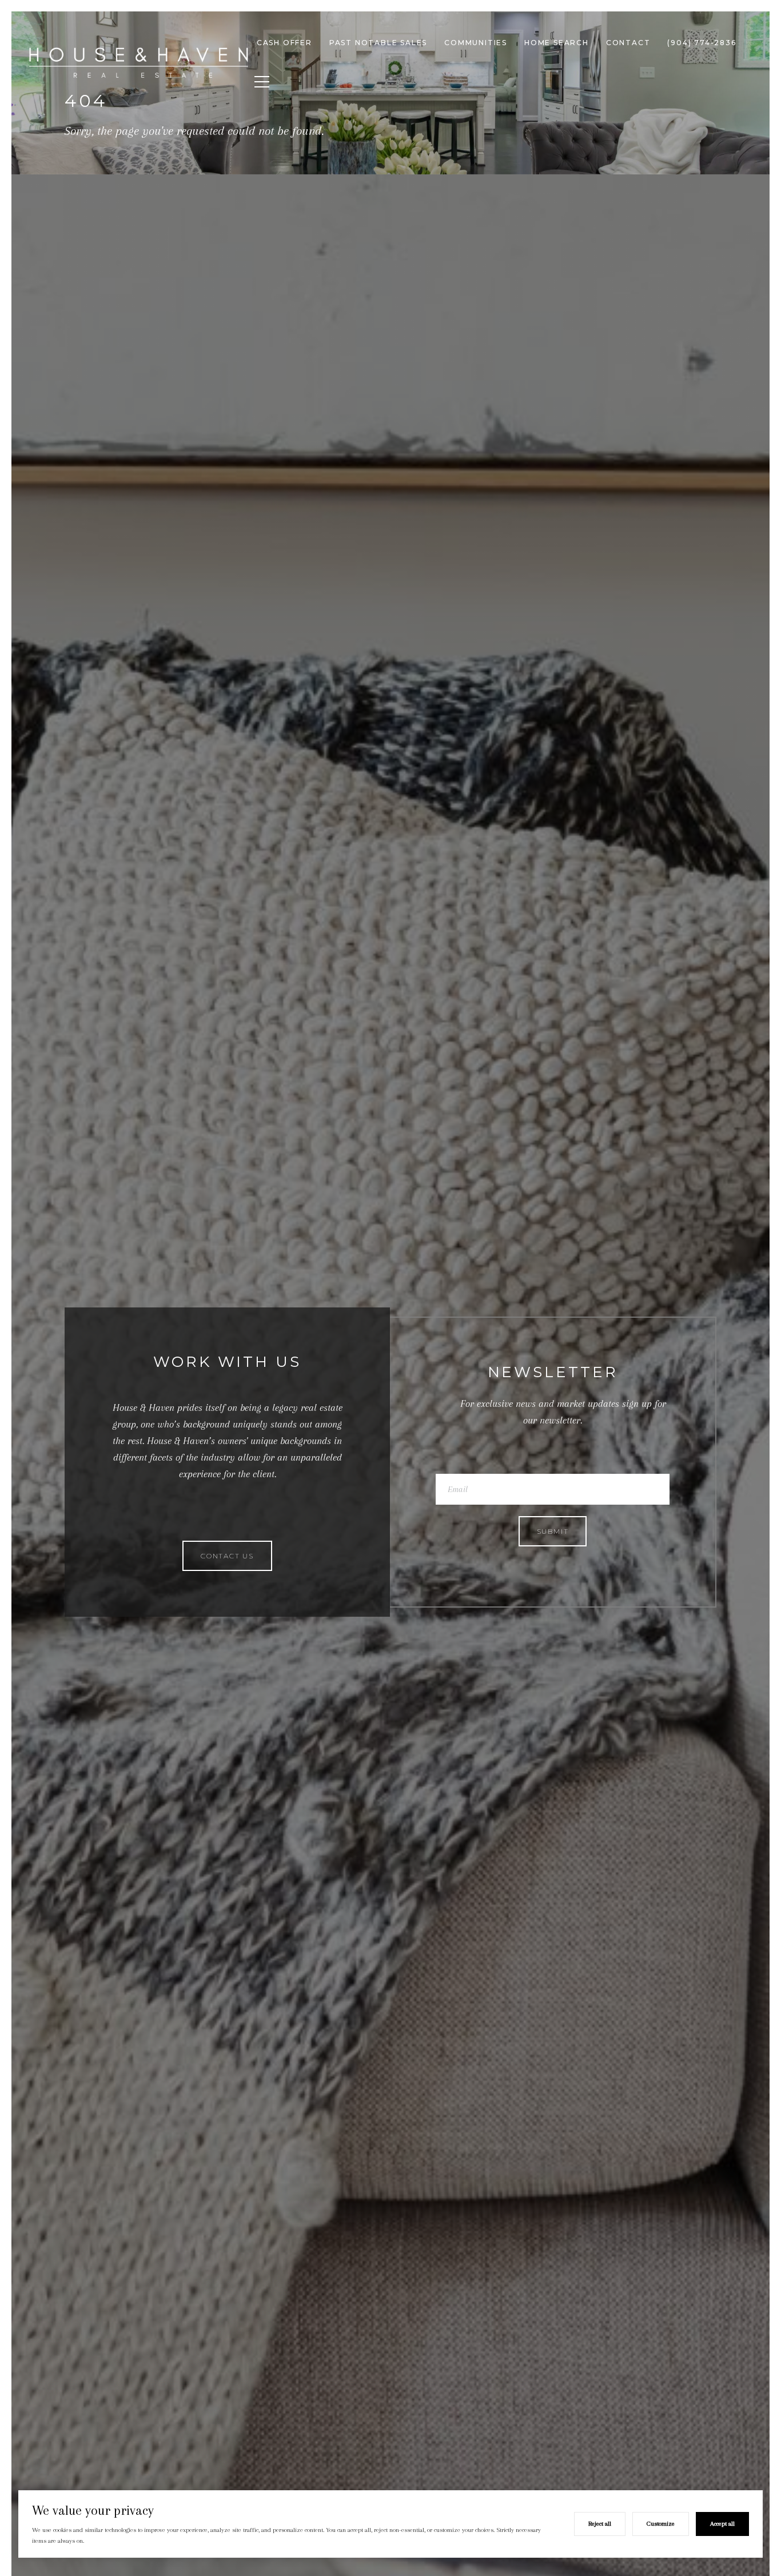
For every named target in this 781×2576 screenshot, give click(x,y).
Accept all (722, 2524)
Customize (661, 2524)
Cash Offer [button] (284, 43)
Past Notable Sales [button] (378, 43)
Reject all (600, 2524)
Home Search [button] (557, 43)
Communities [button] (476, 43)
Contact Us (227, 1556)
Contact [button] (628, 43)
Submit (553, 1531)
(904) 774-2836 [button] (702, 43)
